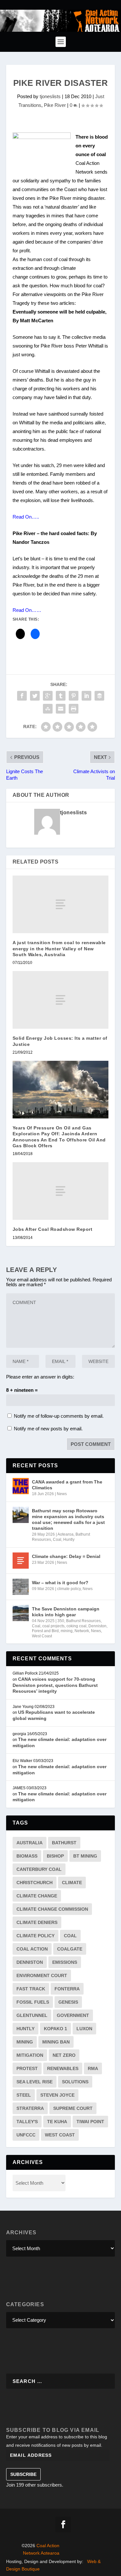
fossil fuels (33, 2002)
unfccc (26, 2135)
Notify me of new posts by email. (48, 1429)
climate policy (69, 1589)
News (62, 1494)
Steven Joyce (57, 2095)
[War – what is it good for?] (21, 1587)
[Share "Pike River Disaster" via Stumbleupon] (48, 709)
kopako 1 (55, 2029)
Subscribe (23, 2474)
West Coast (42, 1636)
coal (70, 1936)
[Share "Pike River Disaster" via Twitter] (35, 696)
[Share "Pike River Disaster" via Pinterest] (74, 696)
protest (27, 2068)
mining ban (56, 2042)
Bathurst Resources (83, 1621)
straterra (30, 2108)
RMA (93, 2068)
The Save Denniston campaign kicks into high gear (66, 1612)
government (73, 2015)
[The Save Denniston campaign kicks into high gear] (21, 1613)
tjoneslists (50, 96)
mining (67, 1631)
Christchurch (35, 1883)
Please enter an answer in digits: (40, 1377)
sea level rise (35, 2082)
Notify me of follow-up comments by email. (59, 1416)
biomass (27, 1856)
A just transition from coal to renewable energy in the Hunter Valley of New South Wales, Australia (59, 948)
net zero (64, 2055)
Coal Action (32, 1949)
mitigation (30, 2055)
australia (30, 1843)
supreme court (73, 2108)
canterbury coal (39, 1869)
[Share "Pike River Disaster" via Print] (74, 709)
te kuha (57, 2122)
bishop (55, 1856)
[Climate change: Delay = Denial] (21, 1561)
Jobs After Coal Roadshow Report (53, 1229)
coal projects (53, 1626)
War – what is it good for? (60, 1583)
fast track (31, 1989)
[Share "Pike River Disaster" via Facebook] (22, 696)
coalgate (70, 1949)
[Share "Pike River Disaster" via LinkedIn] (86, 696)
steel (24, 2095)
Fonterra (67, 1989)
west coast (60, 2135)
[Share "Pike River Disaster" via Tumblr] (61, 696)
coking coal (76, 1626)
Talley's (27, 2122)
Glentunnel (32, 2015)
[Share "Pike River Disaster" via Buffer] (99, 696)
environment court (42, 1975)
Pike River (55, 105)
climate (72, 1883)
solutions (75, 2082)
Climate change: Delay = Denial (66, 1556)
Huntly (69, 1540)
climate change (37, 1896)
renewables (63, 2068)
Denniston (97, 1626)
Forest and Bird (45, 1631)
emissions (65, 1962)
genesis (68, 2002)
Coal (57, 1540)
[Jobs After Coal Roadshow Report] (61, 1191)
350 (61, 1621)
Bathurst (64, 1843)
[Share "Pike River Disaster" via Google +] (48, 696)
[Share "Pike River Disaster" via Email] (61, 709)
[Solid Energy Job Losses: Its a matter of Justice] (61, 1000)
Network (82, 1631)
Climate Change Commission (52, 1909)
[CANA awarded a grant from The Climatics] (21, 1486)
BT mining (85, 1856)
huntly (25, 2029)
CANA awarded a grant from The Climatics (67, 1485)
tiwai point (90, 2122)
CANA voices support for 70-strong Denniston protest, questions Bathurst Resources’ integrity (55, 1685)
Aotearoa (66, 1534)
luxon (84, 2029)
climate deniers (37, 1922)
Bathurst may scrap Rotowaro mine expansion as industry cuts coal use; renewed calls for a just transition (68, 1520)
